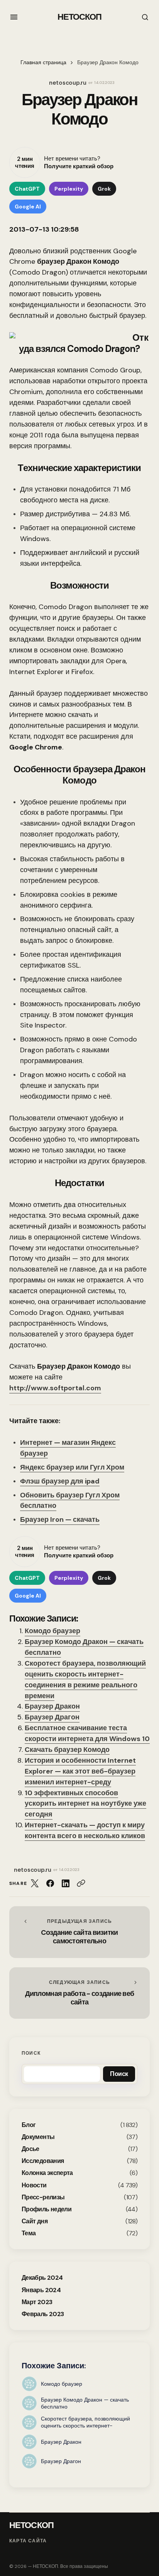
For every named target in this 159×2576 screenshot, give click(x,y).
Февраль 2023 (43, 2314)
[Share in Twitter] (35, 1883)
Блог (29, 2125)
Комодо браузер (52, 1631)
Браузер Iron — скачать (60, 1519)
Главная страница (43, 62)
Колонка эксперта (47, 2173)
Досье (30, 2149)
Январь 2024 (41, 2290)
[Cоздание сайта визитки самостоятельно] (79, 1932)
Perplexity (69, 189)
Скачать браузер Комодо (67, 1750)
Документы (38, 2137)
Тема (29, 2233)
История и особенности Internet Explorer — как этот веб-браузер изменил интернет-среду (80, 1771)
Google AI (28, 207)
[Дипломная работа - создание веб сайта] (79, 1993)
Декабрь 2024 (42, 2278)
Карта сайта (28, 2541)
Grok (104, 189)
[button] (14, 17)
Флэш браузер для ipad (60, 1481)
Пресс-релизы (43, 2197)
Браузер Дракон (52, 1706)
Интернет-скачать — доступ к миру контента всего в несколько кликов (85, 1830)
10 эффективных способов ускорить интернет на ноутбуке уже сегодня (85, 1804)
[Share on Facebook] (50, 1883)
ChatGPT (27, 189)
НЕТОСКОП (80, 17)
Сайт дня (35, 2221)
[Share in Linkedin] (66, 1883)
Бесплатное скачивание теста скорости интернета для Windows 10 (87, 1733)
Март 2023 (37, 2302)
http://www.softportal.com (55, 1388)
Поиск (31, 2053)
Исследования (43, 2161)
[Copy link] (81, 1883)
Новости (34, 2185)
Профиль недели (47, 2209)
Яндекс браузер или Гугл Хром (72, 1467)
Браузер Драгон (52, 1717)
